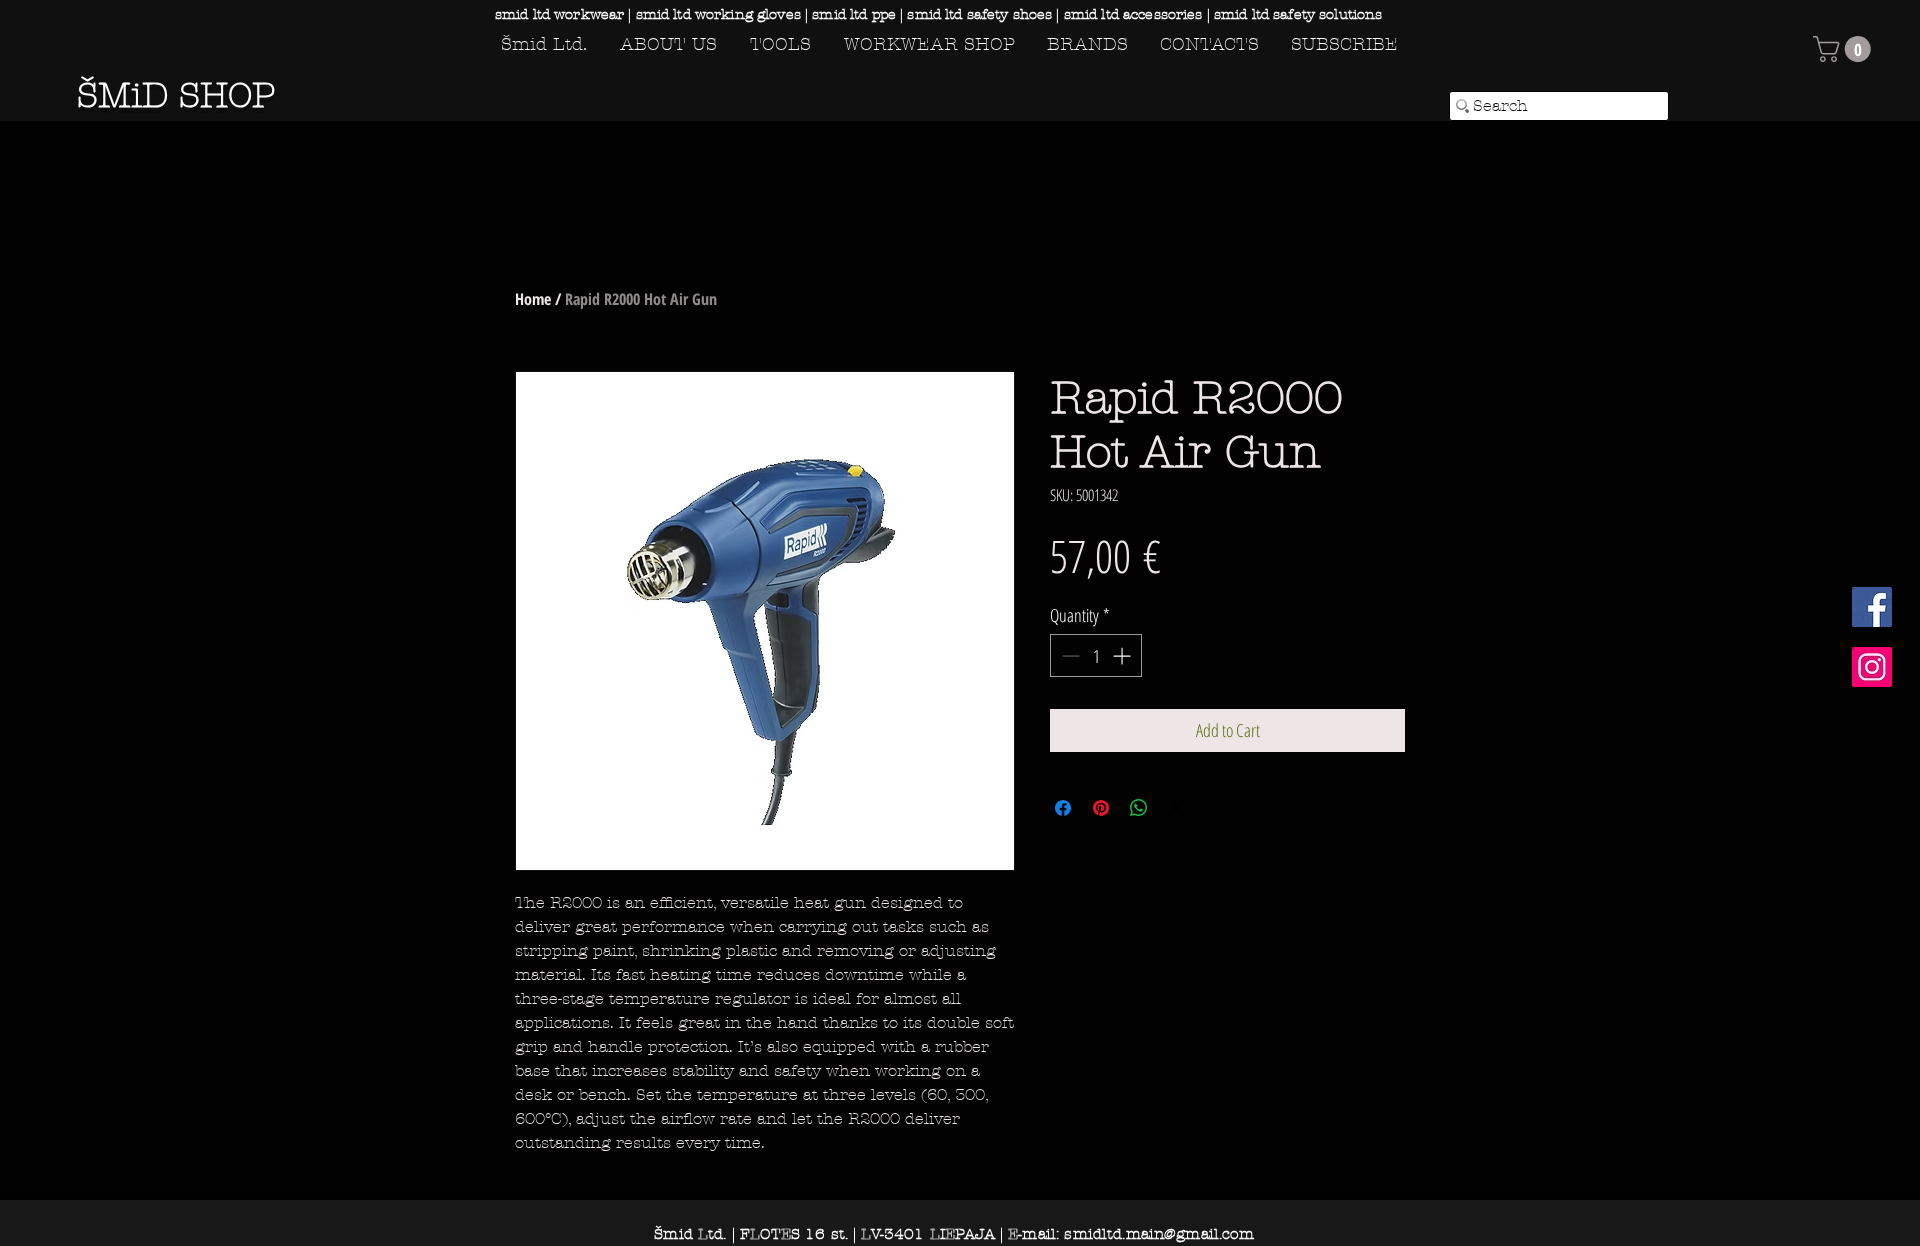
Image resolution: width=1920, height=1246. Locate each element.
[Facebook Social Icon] (1872, 607)
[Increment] (1123, 655)
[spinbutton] (1096, 655)
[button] (1845, 49)
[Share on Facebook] (1063, 808)
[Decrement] (1068, 655)
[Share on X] (1177, 808)
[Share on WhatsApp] (1139, 808)
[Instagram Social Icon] (1872, 667)
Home (533, 299)
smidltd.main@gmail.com (1158, 1234)
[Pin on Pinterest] (1101, 808)
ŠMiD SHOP (176, 95)
